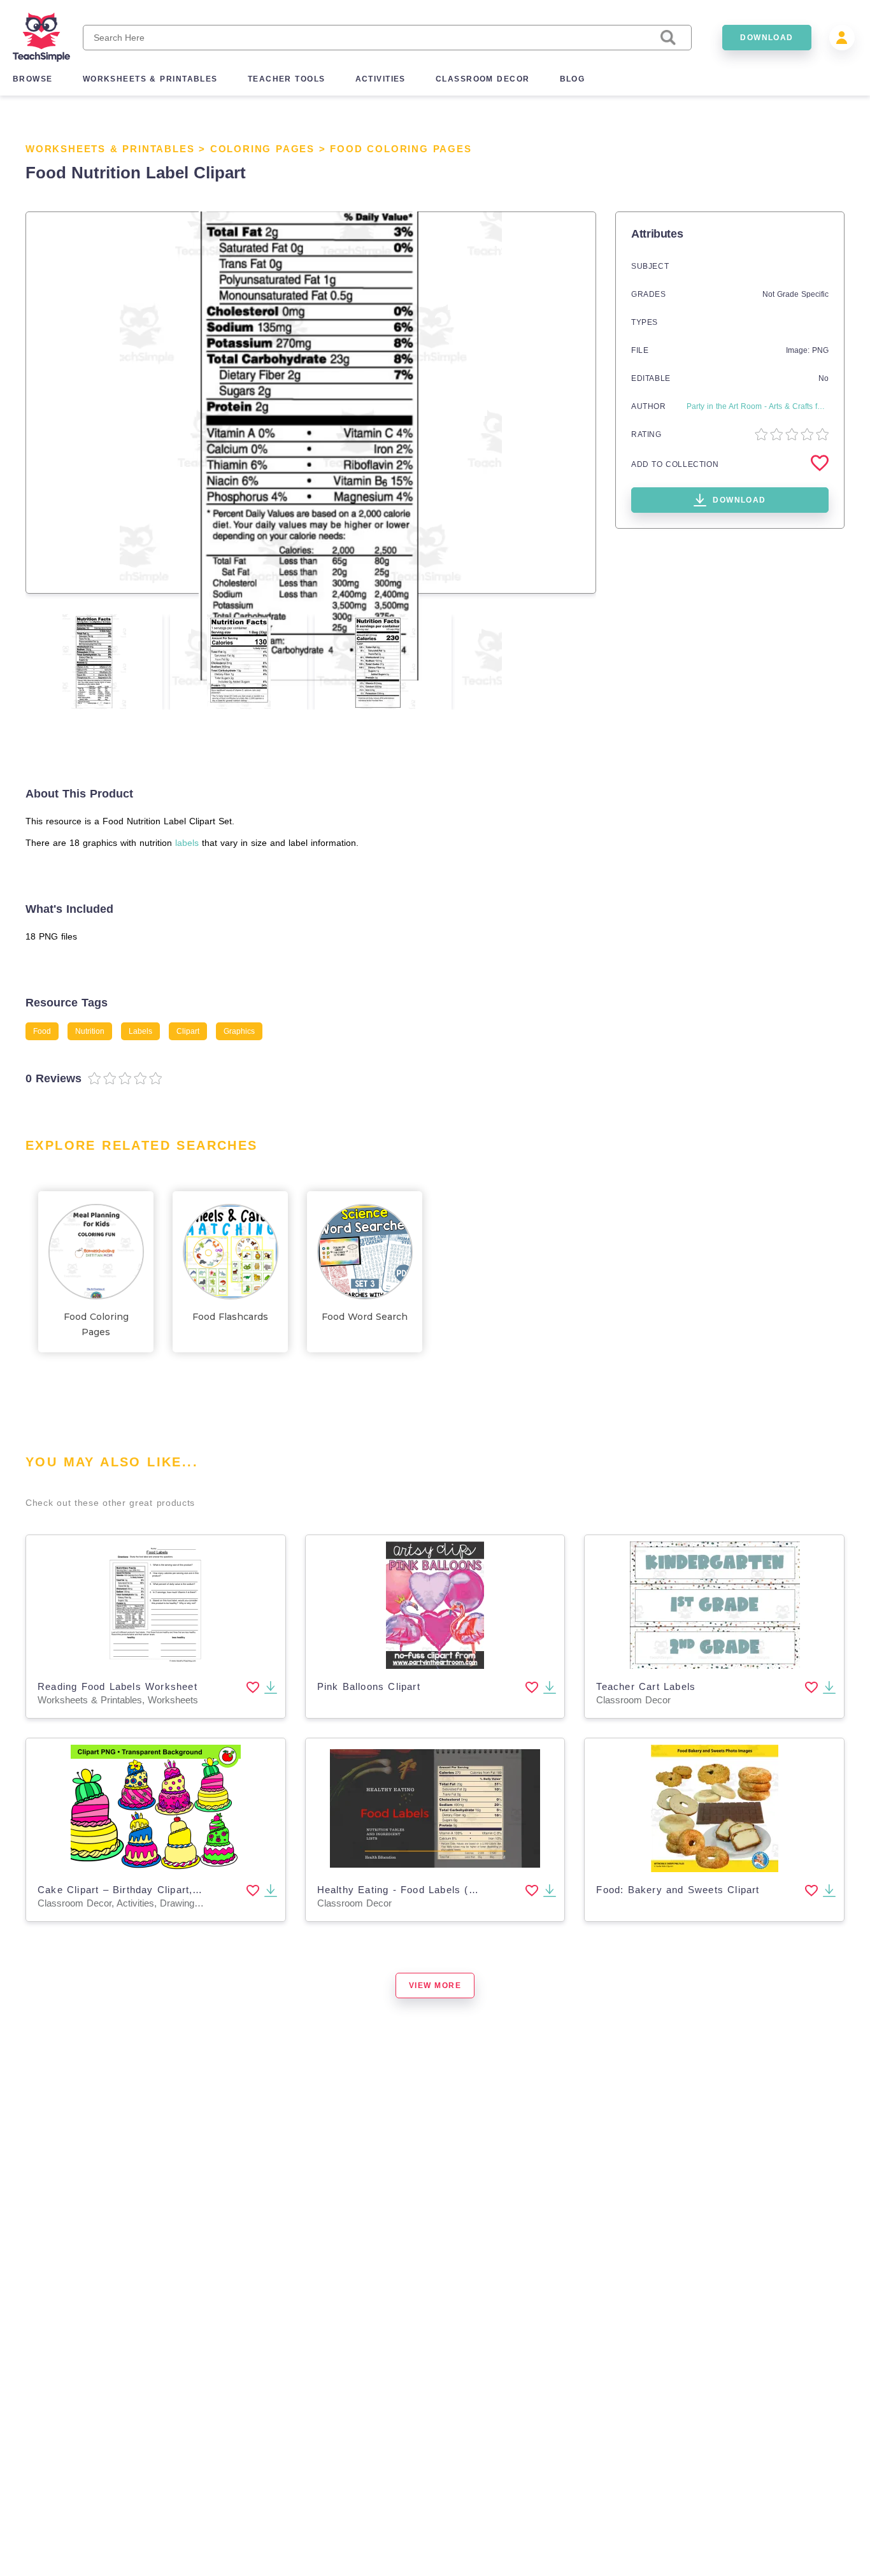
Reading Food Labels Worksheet (118, 1686)
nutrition (90, 1031)
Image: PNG (807, 350)
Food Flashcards (230, 1317)
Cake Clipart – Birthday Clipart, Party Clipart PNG (162, 1890)
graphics (239, 1031)
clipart (188, 1031)
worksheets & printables (150, 79)
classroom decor (483, 79)
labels (187, 843)
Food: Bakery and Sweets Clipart (678, 1890)
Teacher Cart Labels (646, 1686)
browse (33, 79)
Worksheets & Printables (110, 149)
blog (573, 79)
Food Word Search (365, 1317)
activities (381, 79)
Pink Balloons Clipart (369, 1686)
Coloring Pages (262, 149)
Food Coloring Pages (401, 149)
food (42, 1031)
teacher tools (287, 79)
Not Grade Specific (795, 294)
